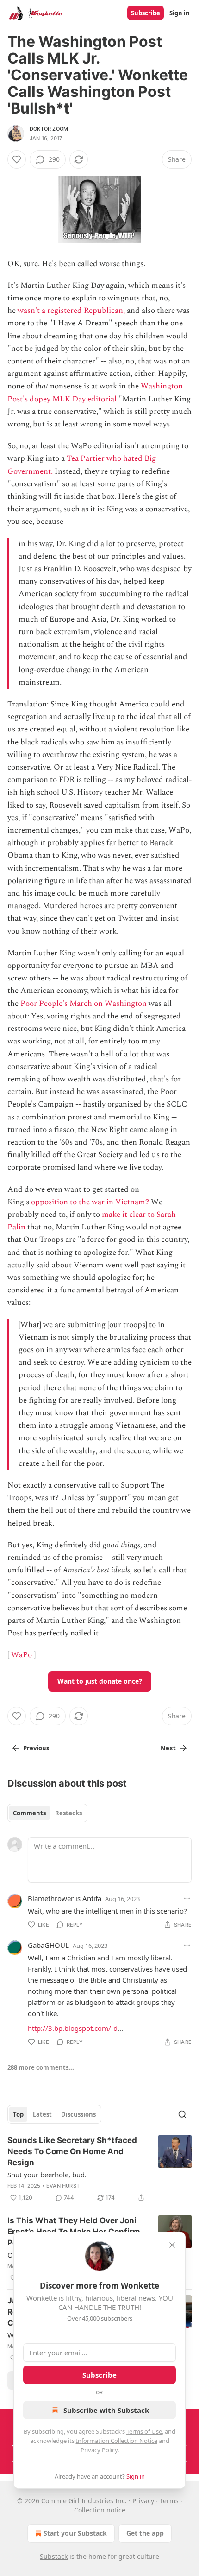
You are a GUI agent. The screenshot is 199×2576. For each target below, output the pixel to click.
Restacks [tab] (68, 1813)
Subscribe (146, 13)
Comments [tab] (29, 1813)
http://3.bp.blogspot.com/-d (73, 2028)
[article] (99, 2169)
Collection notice (100, 2510)
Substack (54, 2556)
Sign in (180, 13)
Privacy (143, 2501)
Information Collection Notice (117, 2441)
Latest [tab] (42, 2114)
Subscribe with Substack (106, 2410)
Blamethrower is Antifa (65, 1898)
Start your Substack (75, 2533)
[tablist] (47, 1813)
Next (168, 1748)
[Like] (17, 159)
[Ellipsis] (187, 1898)
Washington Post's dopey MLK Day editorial (95, 392)
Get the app (145, 2533)
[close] (172, 2245)
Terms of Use (144, 2431)
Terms (169, 2501)
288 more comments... (41, 2067)
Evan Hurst (63, 2186)
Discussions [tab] (78, 2114)
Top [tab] (18, 2114)
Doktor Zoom (49, 129)
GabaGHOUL (48, 1945)
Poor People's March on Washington (84, 1004)
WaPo (22, 1655)
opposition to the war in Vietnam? (90, 1202)
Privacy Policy (99, 2450)
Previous (36, 1748)
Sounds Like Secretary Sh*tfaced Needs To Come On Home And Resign (72, 2151)
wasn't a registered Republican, (71, 311)
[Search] (182, 2114)
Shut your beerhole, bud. (47, 2175)
